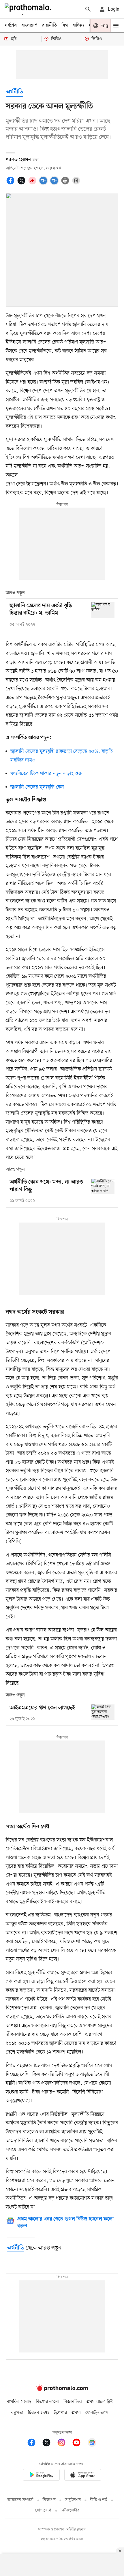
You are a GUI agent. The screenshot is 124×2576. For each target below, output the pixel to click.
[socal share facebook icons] (11, 184)
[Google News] (92, 2443)
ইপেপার (60, 2413)
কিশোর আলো (47, 2402)
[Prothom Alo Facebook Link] (34, 2443)
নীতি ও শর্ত (99, 2500)
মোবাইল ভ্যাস (97, 2413)
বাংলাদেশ (29, 25)
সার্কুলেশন (73, 2500)
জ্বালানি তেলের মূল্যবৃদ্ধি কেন (37, 787)
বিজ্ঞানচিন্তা (73, 2402)
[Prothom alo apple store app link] (83, 2476)
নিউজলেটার (70, 2510)
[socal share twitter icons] (22, 184)
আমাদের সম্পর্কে (20, 2500)
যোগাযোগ (43, 2510)
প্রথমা (76, 2413)
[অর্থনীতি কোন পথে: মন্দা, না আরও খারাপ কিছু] (103, 1186)
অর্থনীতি (14, 92)
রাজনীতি (49, 25)
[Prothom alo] (29, 9)
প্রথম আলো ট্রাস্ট (100, 2402)
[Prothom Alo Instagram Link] (64, 2443)
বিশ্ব (65, 25)
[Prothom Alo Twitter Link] (49, 2443)
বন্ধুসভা (17, 2413)
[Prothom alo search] (88, 9)
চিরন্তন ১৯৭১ (39, 2413)
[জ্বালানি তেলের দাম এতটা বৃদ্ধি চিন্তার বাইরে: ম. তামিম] (103, 610)
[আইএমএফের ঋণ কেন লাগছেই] (103, 1712)
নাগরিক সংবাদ (19, 2402)
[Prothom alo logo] (62, 2390)
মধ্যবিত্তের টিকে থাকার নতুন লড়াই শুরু (46, 773)
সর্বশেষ (11, 25)
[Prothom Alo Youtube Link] (79, 2443)
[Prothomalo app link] (41, 2476)
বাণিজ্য (78, 25)
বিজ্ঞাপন (49, 2500)
